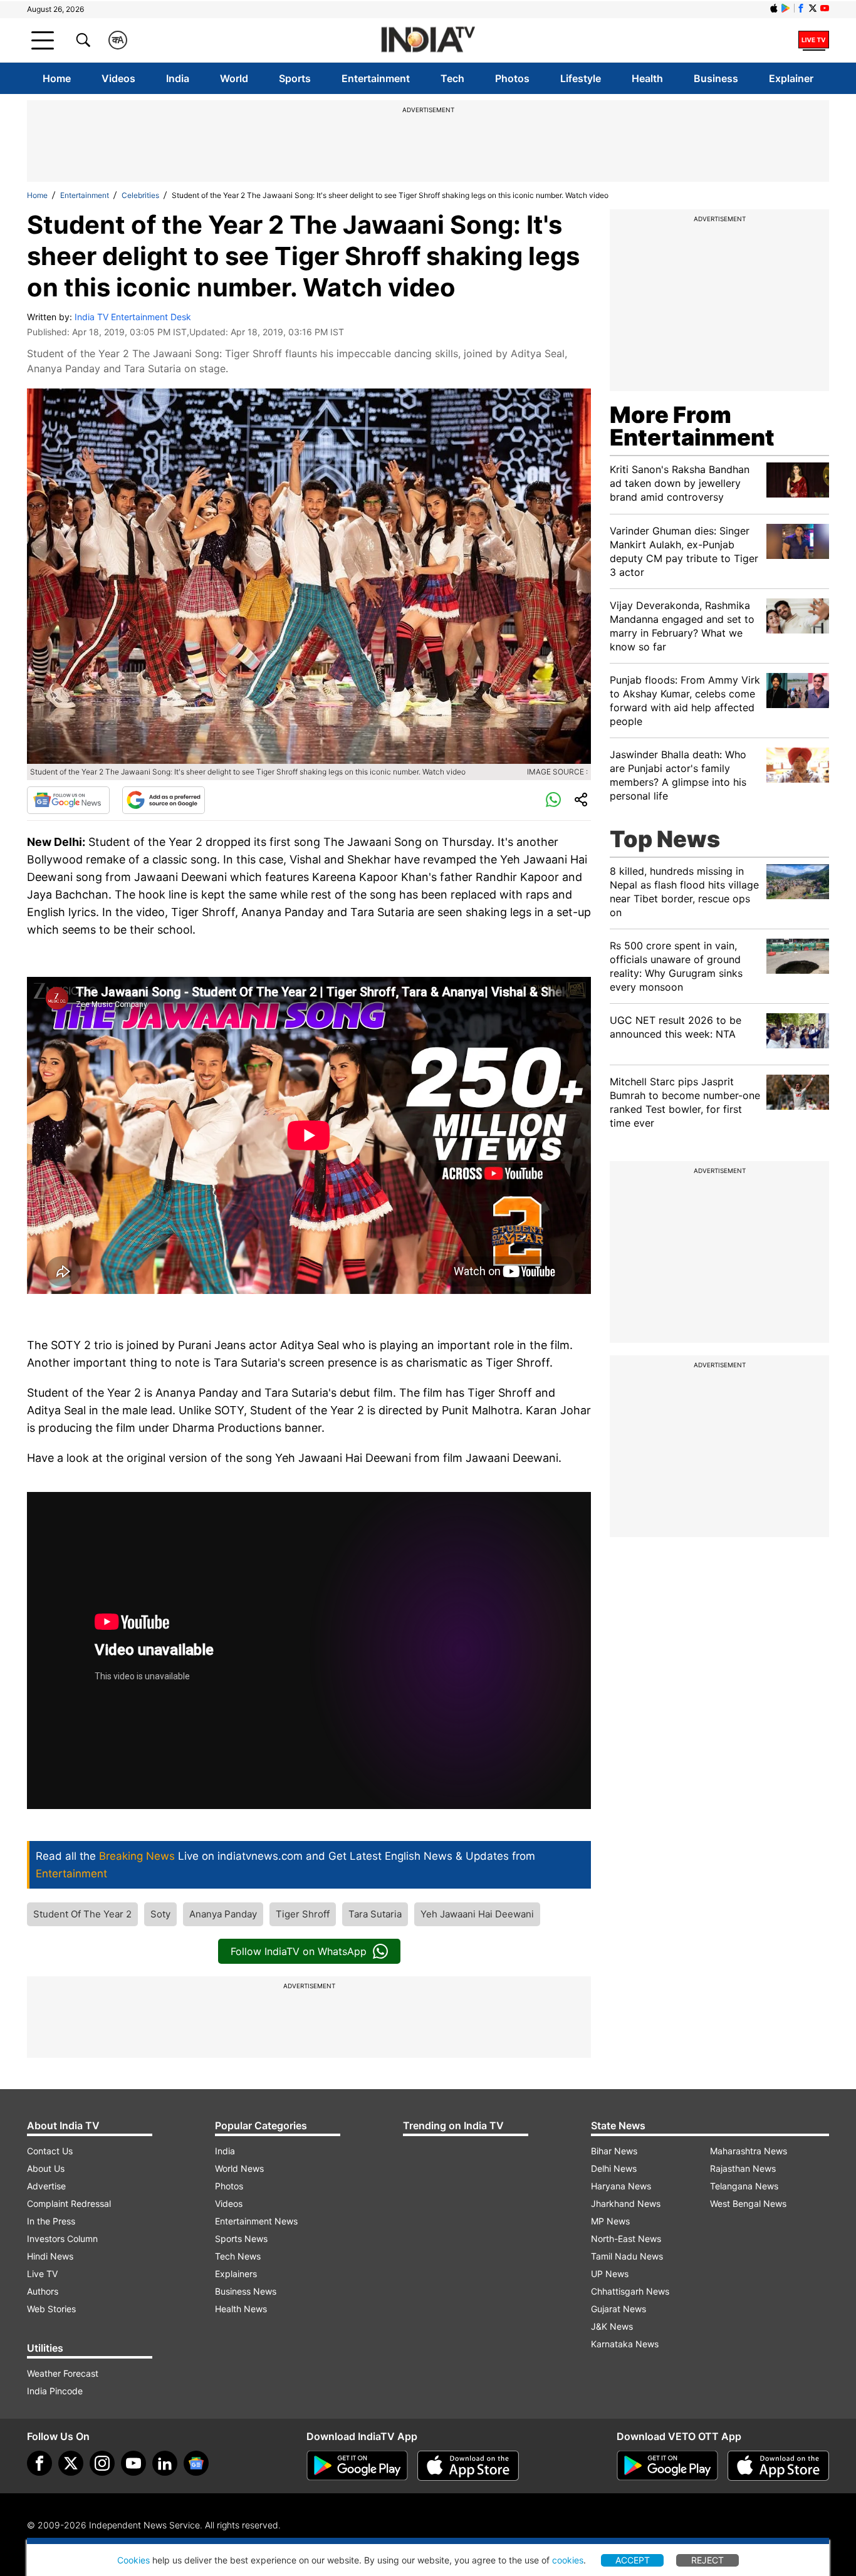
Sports (295, 78)
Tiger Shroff (303, 1914)
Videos (118, 78)
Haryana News (621, 2186)
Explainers (236, 2274)
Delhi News (614, 2168)
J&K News (612, 2326)
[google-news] (196, 2463)
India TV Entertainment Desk (133, 317)
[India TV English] (428, 40)
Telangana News (744, 2186)
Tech (452, 78)
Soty (160, 1914)
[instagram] (102, 2463)
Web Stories (51, 2309)
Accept (633, 2560)
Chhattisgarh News (630, 2291)
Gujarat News (619, 2309)
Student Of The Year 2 (82, 1914)
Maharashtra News (749, 2151)
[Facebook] (39, 2463)
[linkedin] (165, 2463)
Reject (707, 2560)
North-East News (626, 2239)
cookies (568, 2560)
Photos (512, 78)
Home (57, 78)
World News (239, 2168)
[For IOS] (778, 2466)
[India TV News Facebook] (801, 8)
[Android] (786, 8)
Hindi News (50, 2256)
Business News (246, 2291)
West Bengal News (748, 2203)
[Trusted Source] (164, 800)
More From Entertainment (692, 426)
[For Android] (667, 2466)
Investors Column (62, 2239)
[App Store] (468, 2466)
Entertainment (376, 78)
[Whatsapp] (553, 800)
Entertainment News (256, 2221)
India (178, 78)
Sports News (241, 2239)
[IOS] (774, 8)
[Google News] (68, 800)
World (234, 78)
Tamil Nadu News (627, 2256)
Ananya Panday (223, 1914)
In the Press (51, 2221)
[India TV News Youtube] (825, 8)
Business (716, 78)
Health (647, 78)
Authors (43, 2291)
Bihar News (614, 2151)
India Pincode (55, 2391)
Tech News (238, 2256)
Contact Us (50, 2151)
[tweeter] (71, 2463)
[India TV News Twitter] (813, 8)
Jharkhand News (626, 2203)
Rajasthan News (743, 2168)
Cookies (133, 2560)
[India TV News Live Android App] (357, 2466)
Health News (241, 2309)
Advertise (46, 2186)
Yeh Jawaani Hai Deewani (477, 1914)
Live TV (42, 2274)
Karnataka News (625, 2344)
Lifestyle (581, 78)
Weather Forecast (63, 2373)
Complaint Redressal (69, 2203)
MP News (610, 2221)
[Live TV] (814, 40)
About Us (46, 2168)
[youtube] (133, 2463)
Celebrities (140, 195)
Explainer (791, 78)
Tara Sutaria (375, 1914)
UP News (610, 2274)
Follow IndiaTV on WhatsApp (299, 1951)
